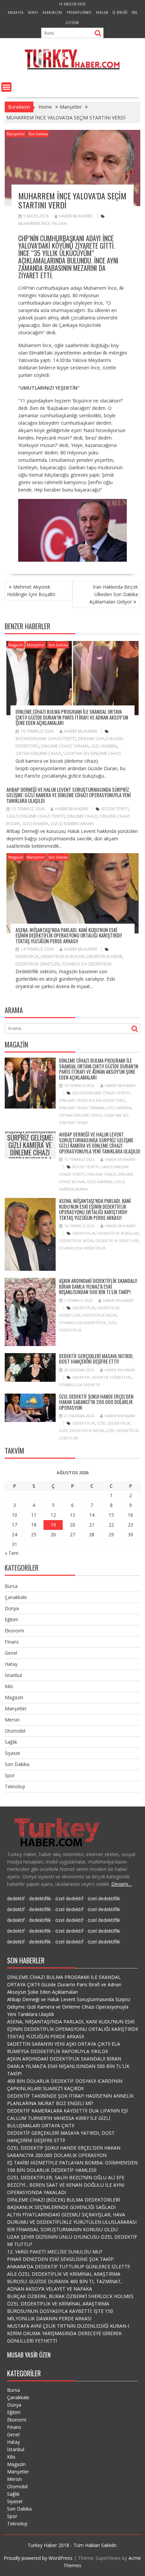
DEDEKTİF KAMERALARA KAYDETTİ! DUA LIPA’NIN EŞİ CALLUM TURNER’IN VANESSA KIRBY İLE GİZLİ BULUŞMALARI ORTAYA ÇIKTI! (67, 2118)
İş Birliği (120, 12)
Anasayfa (16, 12)
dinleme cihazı (82, 816)
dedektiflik (27, 957)
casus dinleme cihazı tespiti (36, 816)
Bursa (11, 1586)
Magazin (16, 645)
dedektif (81, 1377)
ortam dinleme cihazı (38, 753)
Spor (10, 1775)
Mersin (12, 1720)
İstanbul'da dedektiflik (87, 964)
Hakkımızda (52, 12)
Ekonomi (14, 1631)
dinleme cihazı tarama (65, 746)
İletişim (72, 22)
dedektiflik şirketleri (38, 964)
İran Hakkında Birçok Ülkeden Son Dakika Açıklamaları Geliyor (114, 594)
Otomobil (15, 1731)
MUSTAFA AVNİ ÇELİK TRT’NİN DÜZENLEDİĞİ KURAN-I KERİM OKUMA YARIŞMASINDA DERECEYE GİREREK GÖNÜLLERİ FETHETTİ (68, 2333)
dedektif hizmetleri (111, 1377)
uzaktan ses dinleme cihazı (92, 753)
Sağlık (11, 1742)
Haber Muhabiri (76, 216)
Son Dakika (38, 134)
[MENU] (6, 87)
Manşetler (16, 134)
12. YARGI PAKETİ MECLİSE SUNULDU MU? (55, 2252)
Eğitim (11, 1619)
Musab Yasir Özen (29, 2355)
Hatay (11, 1664)
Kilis (9, 1686)
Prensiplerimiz (79, 12)
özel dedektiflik (114, 1423)
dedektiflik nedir (105, 957)
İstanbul (13, 1675)
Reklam (102, 12)
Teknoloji (15, 1786)
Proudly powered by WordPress (38, 2558)
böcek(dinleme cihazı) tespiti (46, 739)
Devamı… (122, 1884)
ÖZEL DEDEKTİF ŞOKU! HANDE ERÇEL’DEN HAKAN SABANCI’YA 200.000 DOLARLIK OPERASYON (96, 1402)
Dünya (12, 1608)
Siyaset (12, 1753)
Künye (33, 12)
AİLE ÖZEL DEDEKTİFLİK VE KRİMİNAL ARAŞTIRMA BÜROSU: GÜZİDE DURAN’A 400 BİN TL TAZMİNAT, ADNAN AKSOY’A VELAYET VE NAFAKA (65, 2281)
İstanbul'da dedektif (80, 1385)
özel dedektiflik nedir (81, 1431)
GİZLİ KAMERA (104, 746)
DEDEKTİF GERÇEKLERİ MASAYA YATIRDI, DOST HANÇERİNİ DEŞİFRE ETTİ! (96, 1359)
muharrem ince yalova (42, 223)
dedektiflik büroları (63, 957)
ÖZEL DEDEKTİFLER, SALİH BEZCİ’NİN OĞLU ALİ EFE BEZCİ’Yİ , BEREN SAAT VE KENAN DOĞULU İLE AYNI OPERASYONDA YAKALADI (66, 2185)
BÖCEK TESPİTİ (115, 809)
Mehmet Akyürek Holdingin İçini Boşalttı (31, 591)
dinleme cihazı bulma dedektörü (92, 1100)
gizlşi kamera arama (72, 824)
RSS (135, 12)
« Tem (12, 1553)
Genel (11, 1653)
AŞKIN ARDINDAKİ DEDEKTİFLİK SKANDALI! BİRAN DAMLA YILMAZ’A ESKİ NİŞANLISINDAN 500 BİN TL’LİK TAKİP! (98, 1286)
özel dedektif (69, 1898)
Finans (12, 1642)
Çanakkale (16, 1597)
